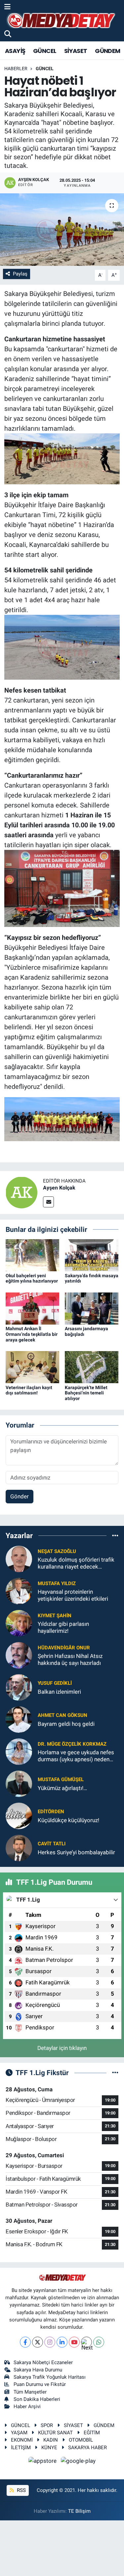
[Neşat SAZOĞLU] (19, 1559)
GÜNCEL (45, 51)
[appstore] (43, 2462)
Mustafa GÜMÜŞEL (61, 1779)
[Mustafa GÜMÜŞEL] (19, 1783)
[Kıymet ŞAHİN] (19, 1623)
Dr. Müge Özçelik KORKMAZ (72, 1744)
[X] (38, 2342)
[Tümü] (115, 1535)
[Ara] (8, 34)
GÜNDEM (107, 51)
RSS (21, 2490)
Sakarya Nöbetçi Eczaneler (43, 2362)
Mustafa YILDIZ (57, 1583)
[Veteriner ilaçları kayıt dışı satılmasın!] (32, 1367)
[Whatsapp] (99, 2342)
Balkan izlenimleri (59, 1692)
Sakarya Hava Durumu (38, 2370)
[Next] (86, 2342)
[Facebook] (25, 2342)
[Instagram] (50, 2342)
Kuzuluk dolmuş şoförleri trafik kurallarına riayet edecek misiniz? (76, 1563)
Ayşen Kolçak (59, 1188)
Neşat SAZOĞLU (57, 1551)
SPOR (47, 2425)
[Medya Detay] (61, 21)
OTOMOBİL (81, 2440)
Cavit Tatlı (52, 1844)
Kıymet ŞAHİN (55, 1616)
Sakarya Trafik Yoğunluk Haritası (50, 2377)
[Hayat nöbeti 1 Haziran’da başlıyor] (62, 230)
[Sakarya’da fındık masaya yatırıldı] (92, 1255)
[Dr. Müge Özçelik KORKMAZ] (19, 1751)
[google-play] (78, 2462)
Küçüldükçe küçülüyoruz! (68, 1820)
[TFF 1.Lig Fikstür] (115, 2072)
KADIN (51, 2440)
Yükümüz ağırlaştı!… (62, 1788)
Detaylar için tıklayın (62, 2048)
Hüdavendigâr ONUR (64, 1648)
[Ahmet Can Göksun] (19, 1719)
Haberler (16, 69)
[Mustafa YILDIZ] (19, 1591)
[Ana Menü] (7, 7)
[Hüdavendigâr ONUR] (19, 1655)
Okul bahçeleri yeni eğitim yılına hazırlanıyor (32, 1278)
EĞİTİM (92, 2433)
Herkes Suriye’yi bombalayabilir (76, 1852)
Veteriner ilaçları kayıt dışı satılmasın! (29, 1390)
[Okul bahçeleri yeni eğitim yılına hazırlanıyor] (32, 1255)
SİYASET (76, 51)
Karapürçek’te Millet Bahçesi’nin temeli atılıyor (86, 1393)
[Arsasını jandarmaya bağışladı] (92, 1308)
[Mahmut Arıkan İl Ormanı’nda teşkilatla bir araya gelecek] (32, 1308)
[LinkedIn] (62, 2342)
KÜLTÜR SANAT (55, 2433)
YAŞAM (19, 2433)
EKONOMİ (22, 2440)
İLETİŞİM (21, 2448)
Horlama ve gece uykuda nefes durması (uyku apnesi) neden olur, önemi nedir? (76, 1756)
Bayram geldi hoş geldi (66, 1724)
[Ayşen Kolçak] (21, 1192)
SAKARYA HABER (87, 2448)
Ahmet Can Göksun (62, 1715)
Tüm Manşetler (30, 2392)
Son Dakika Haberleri (37, 2399)
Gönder (20, 1496)
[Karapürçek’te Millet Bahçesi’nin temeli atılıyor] (92, 1367)
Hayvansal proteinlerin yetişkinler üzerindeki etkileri (73, 1595)
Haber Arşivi (27, 2406)
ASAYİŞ (15, 51)
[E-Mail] (48, 1202)
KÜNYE (49, 2448)
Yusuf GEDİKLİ (55, 1683)
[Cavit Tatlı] (19, 1848)
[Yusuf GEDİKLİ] (19, 1687)
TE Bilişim (79, 2511)
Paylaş (20, 274)
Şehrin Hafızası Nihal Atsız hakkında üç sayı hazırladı (70, 1659)
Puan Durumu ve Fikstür (40, 2384)
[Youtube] (74, 2342)
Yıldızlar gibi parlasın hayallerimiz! (63, 1627)
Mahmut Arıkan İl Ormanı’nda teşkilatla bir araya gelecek (32, 1334)
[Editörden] (19, 1816)
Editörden (51, 1812)
